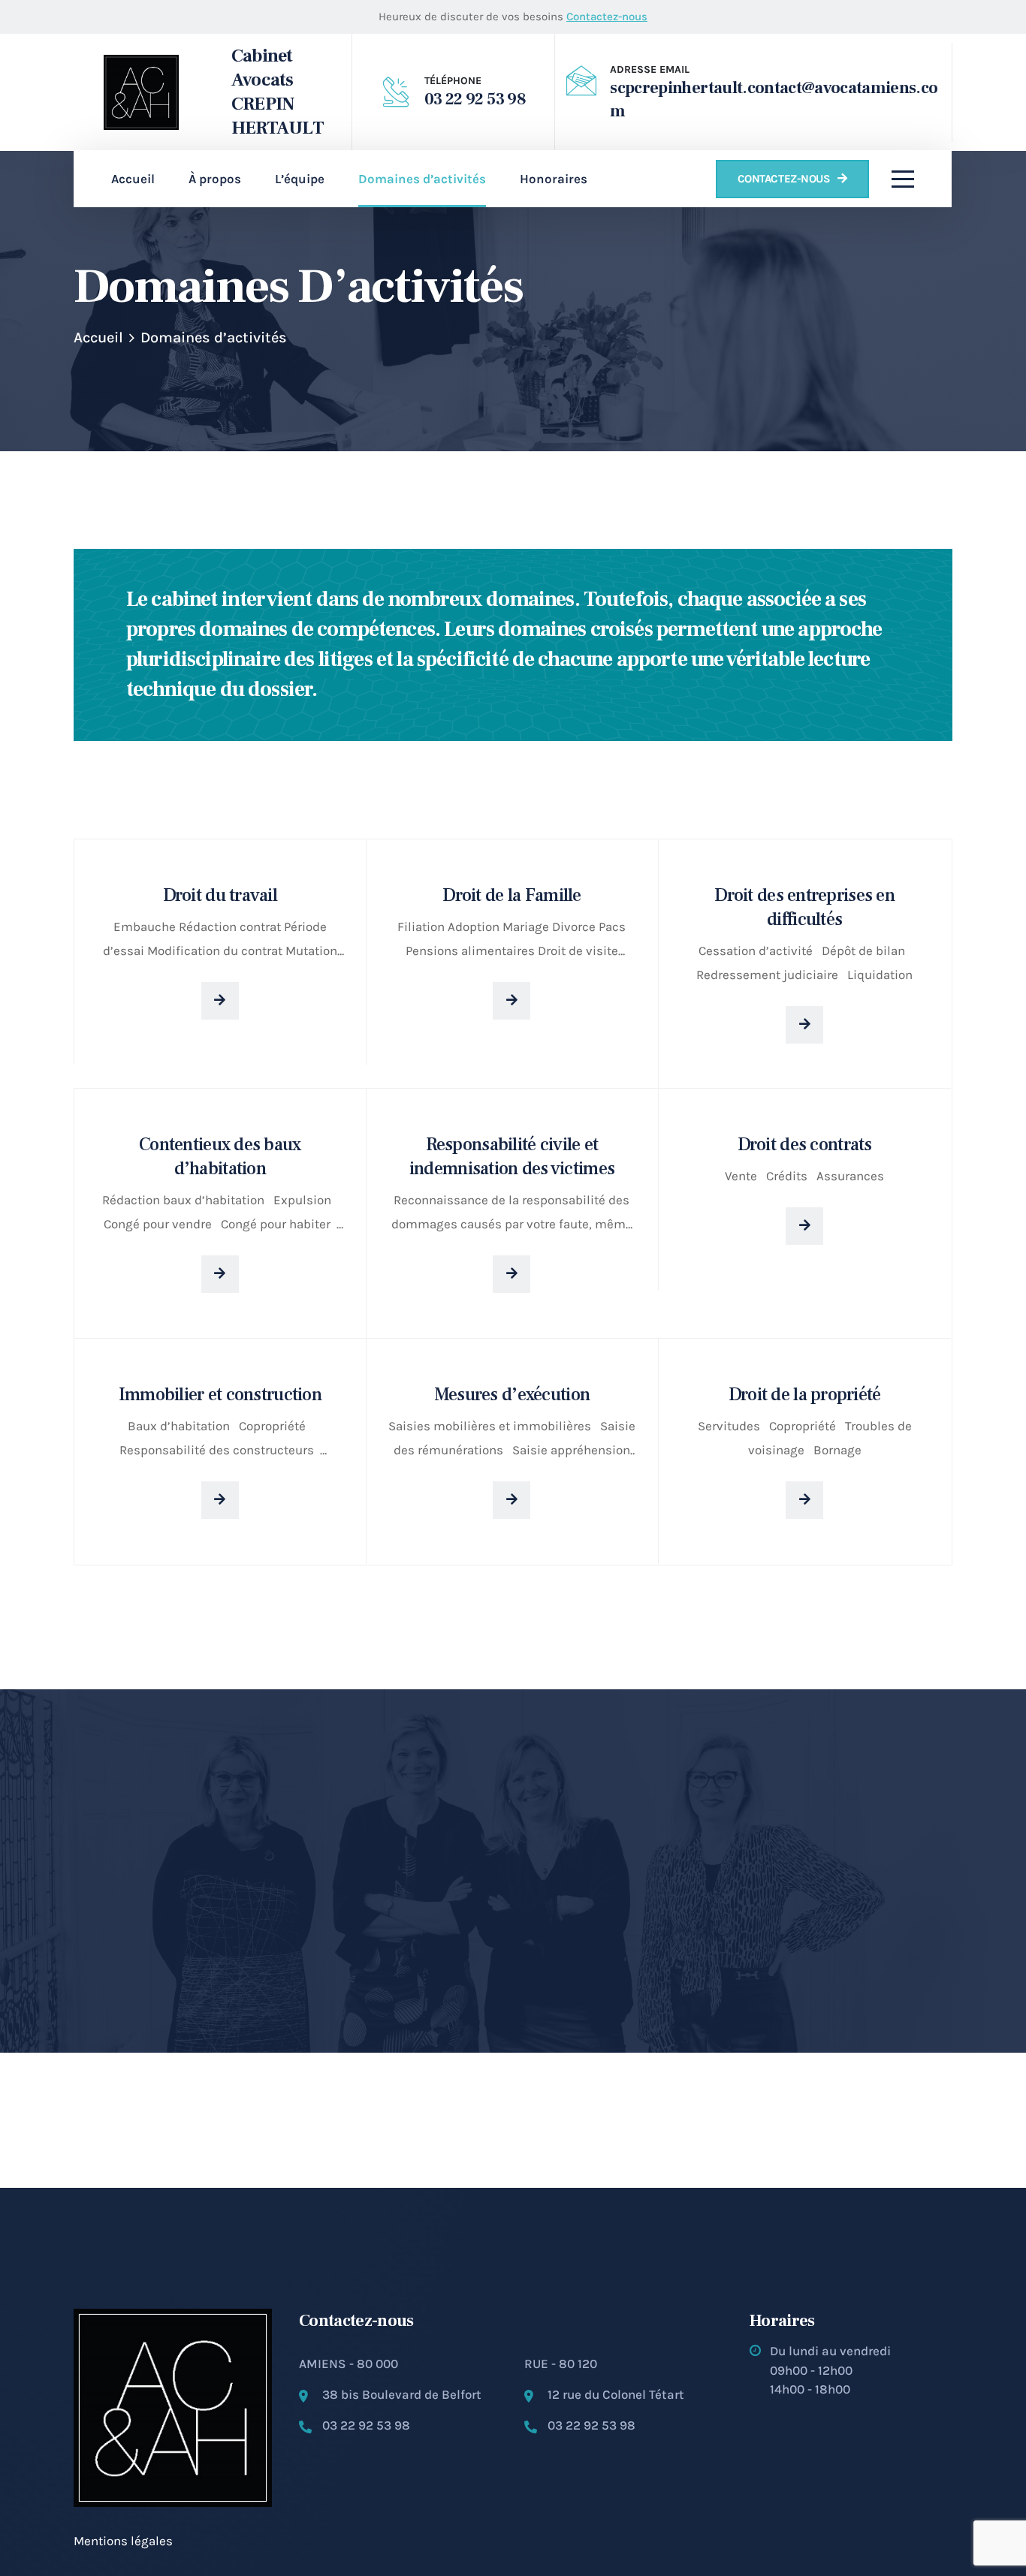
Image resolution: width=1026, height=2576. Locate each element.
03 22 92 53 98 (475, 99)
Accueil (98, 337)
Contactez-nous (607, 17)
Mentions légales (123, 2541)
